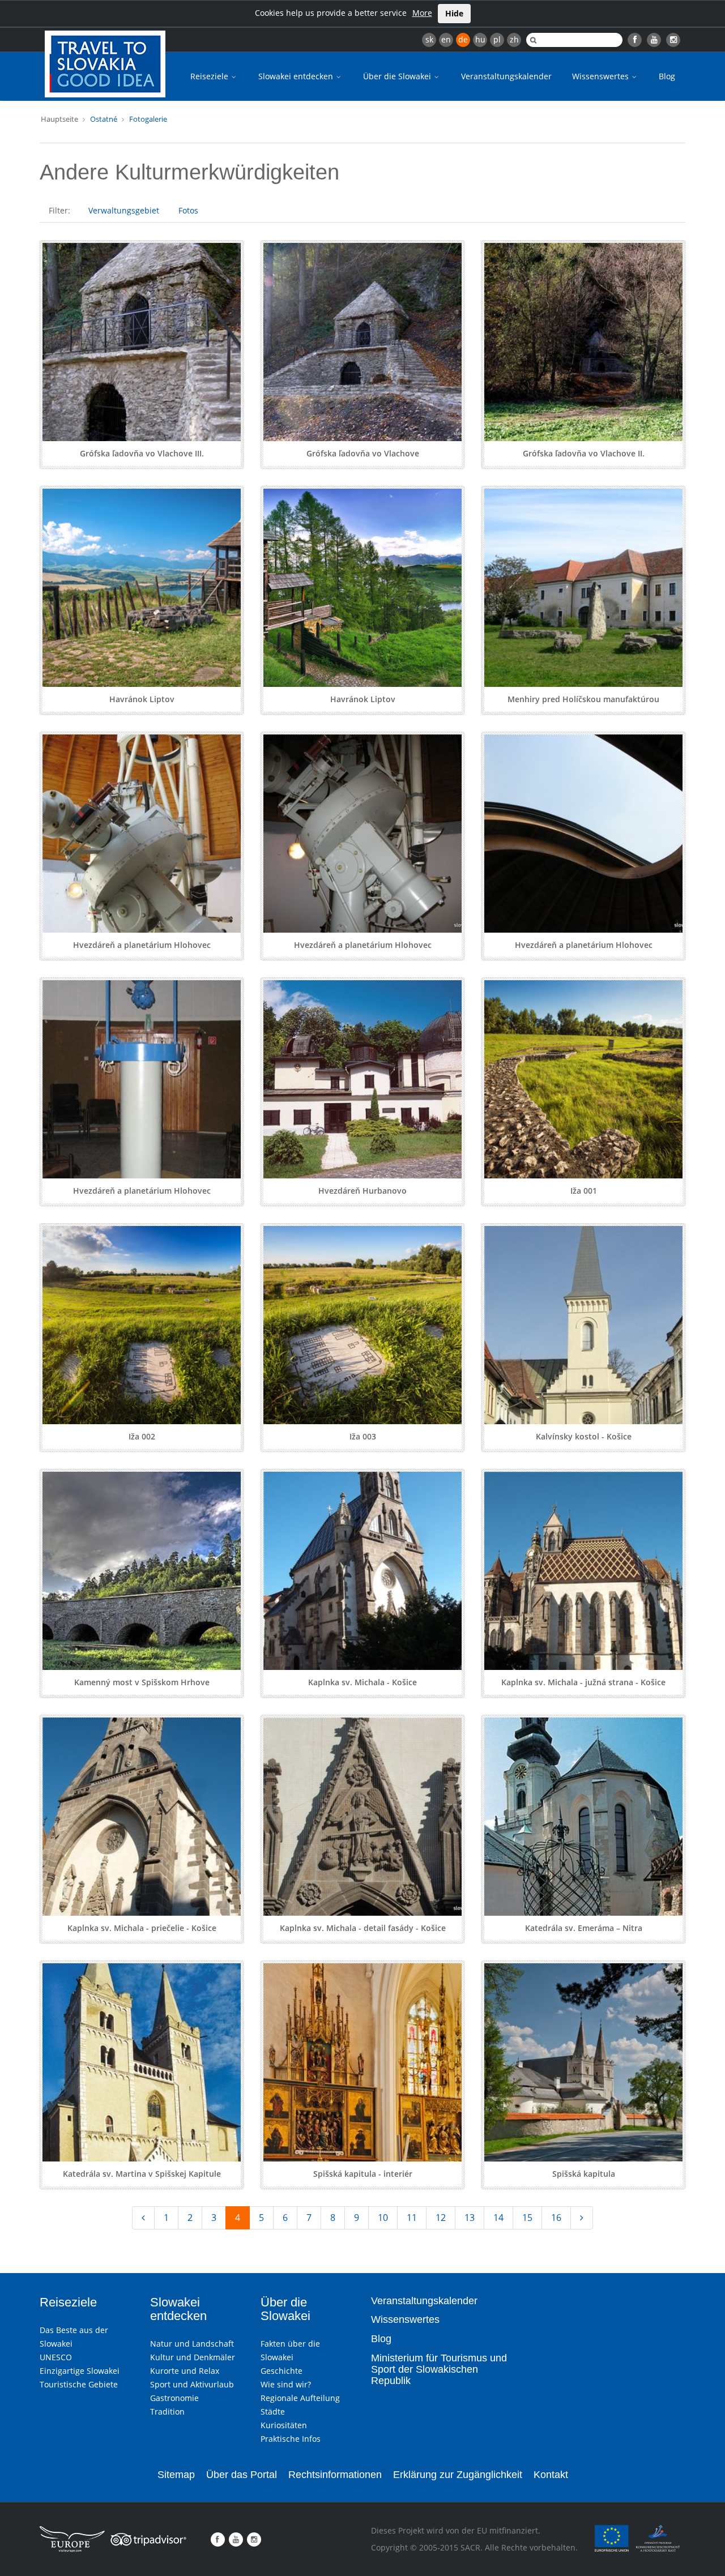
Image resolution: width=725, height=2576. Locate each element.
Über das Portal (242, 2475)
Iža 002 (142, 1436)
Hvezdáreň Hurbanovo (362, 1191)
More (422, 13)
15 (527, 2218)
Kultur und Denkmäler (193, 2357)
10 (383, 2218)
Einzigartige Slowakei (80, 2371)
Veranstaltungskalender (506, 76)
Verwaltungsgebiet (124, 210)
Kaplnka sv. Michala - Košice (362, 1682)
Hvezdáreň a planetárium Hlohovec (142, 945)
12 (441, 2218)
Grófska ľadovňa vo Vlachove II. (584, 453)
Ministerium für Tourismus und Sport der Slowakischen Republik (439, 2369)
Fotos (188, 210)
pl (497, 39)
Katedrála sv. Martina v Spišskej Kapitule (142, 2174)
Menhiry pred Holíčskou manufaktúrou (583, 699)
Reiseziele (210, 76)
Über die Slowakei (398, 76)
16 (556, 2218)
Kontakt (551, 2475)
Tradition (167, 2411)
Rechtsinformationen (335, 2475)
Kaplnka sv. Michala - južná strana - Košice (583, 1682)
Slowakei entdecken (297, 76)
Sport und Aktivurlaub (192, 2384)
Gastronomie (174, 2398)
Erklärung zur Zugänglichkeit (458, 2475)
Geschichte (282, 2371)
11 (412, 2218)
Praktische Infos (291, 2439)
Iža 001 (584, 1191)
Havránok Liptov (142, 699)
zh (514, 39)
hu (480, 39)
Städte (273, 2411)
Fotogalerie (148, 119)
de (463, 39)
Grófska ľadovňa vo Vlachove (363, 453)
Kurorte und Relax (185, 2371)
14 (498, 2218)
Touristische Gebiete (79, 2384)
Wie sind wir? (286, 2384)
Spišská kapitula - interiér (363, 2174)
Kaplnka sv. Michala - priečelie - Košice (142, 1928)
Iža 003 (363, 1436)
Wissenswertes (602, 76)
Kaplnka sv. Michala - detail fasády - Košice (363, 1928)
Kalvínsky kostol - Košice (584, 1436)
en (446, 39)
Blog (667, 76)
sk (429, 39)
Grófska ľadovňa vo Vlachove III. (142, 453)
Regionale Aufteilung (300, 2398)
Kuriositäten (284, 2425)
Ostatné (104, 119)
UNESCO (56, 2357)
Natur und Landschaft (192, 2344)
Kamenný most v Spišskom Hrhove (142, 1682)
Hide (454, 13)
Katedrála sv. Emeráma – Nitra (584, 1928)
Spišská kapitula (584, 2174)
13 (470, 2218)
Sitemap (176, 2475)
